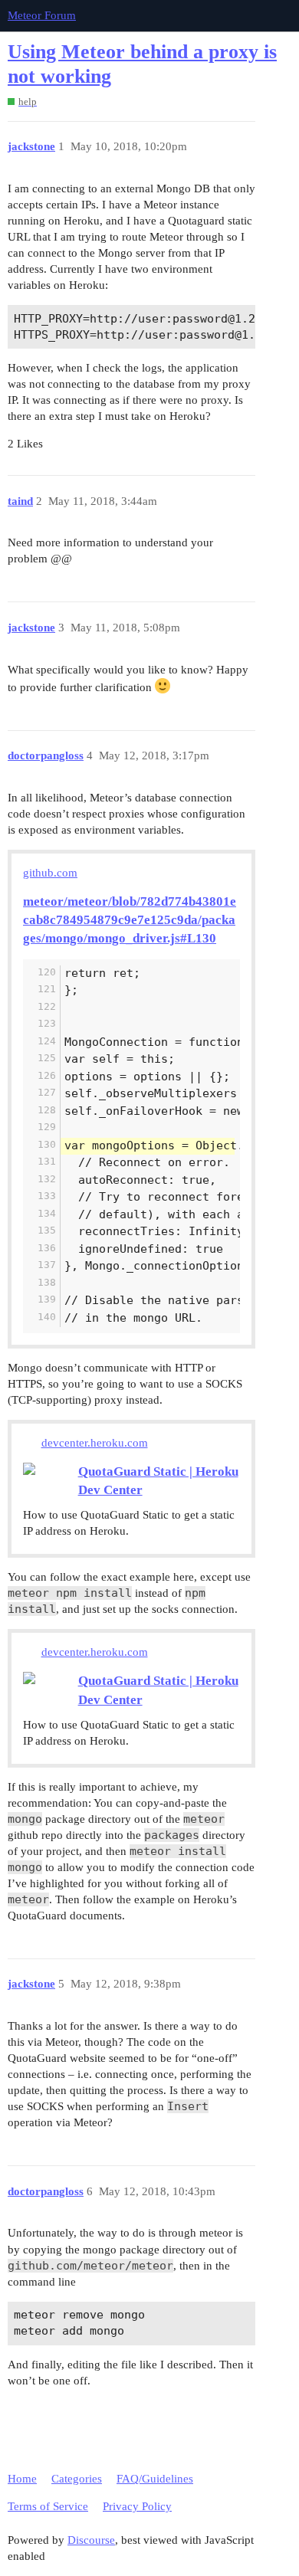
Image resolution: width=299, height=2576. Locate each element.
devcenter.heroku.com (95, 1443)
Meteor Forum (42, 15)
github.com (50, 873)
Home (22, 2479)
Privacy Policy (137, 2506)
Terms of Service (48, 2506)
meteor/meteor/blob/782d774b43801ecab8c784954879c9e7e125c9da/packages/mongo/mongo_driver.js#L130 (130, 920)
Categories (77, 2479)
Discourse (91, 2540)
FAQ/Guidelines (155, 2479)
